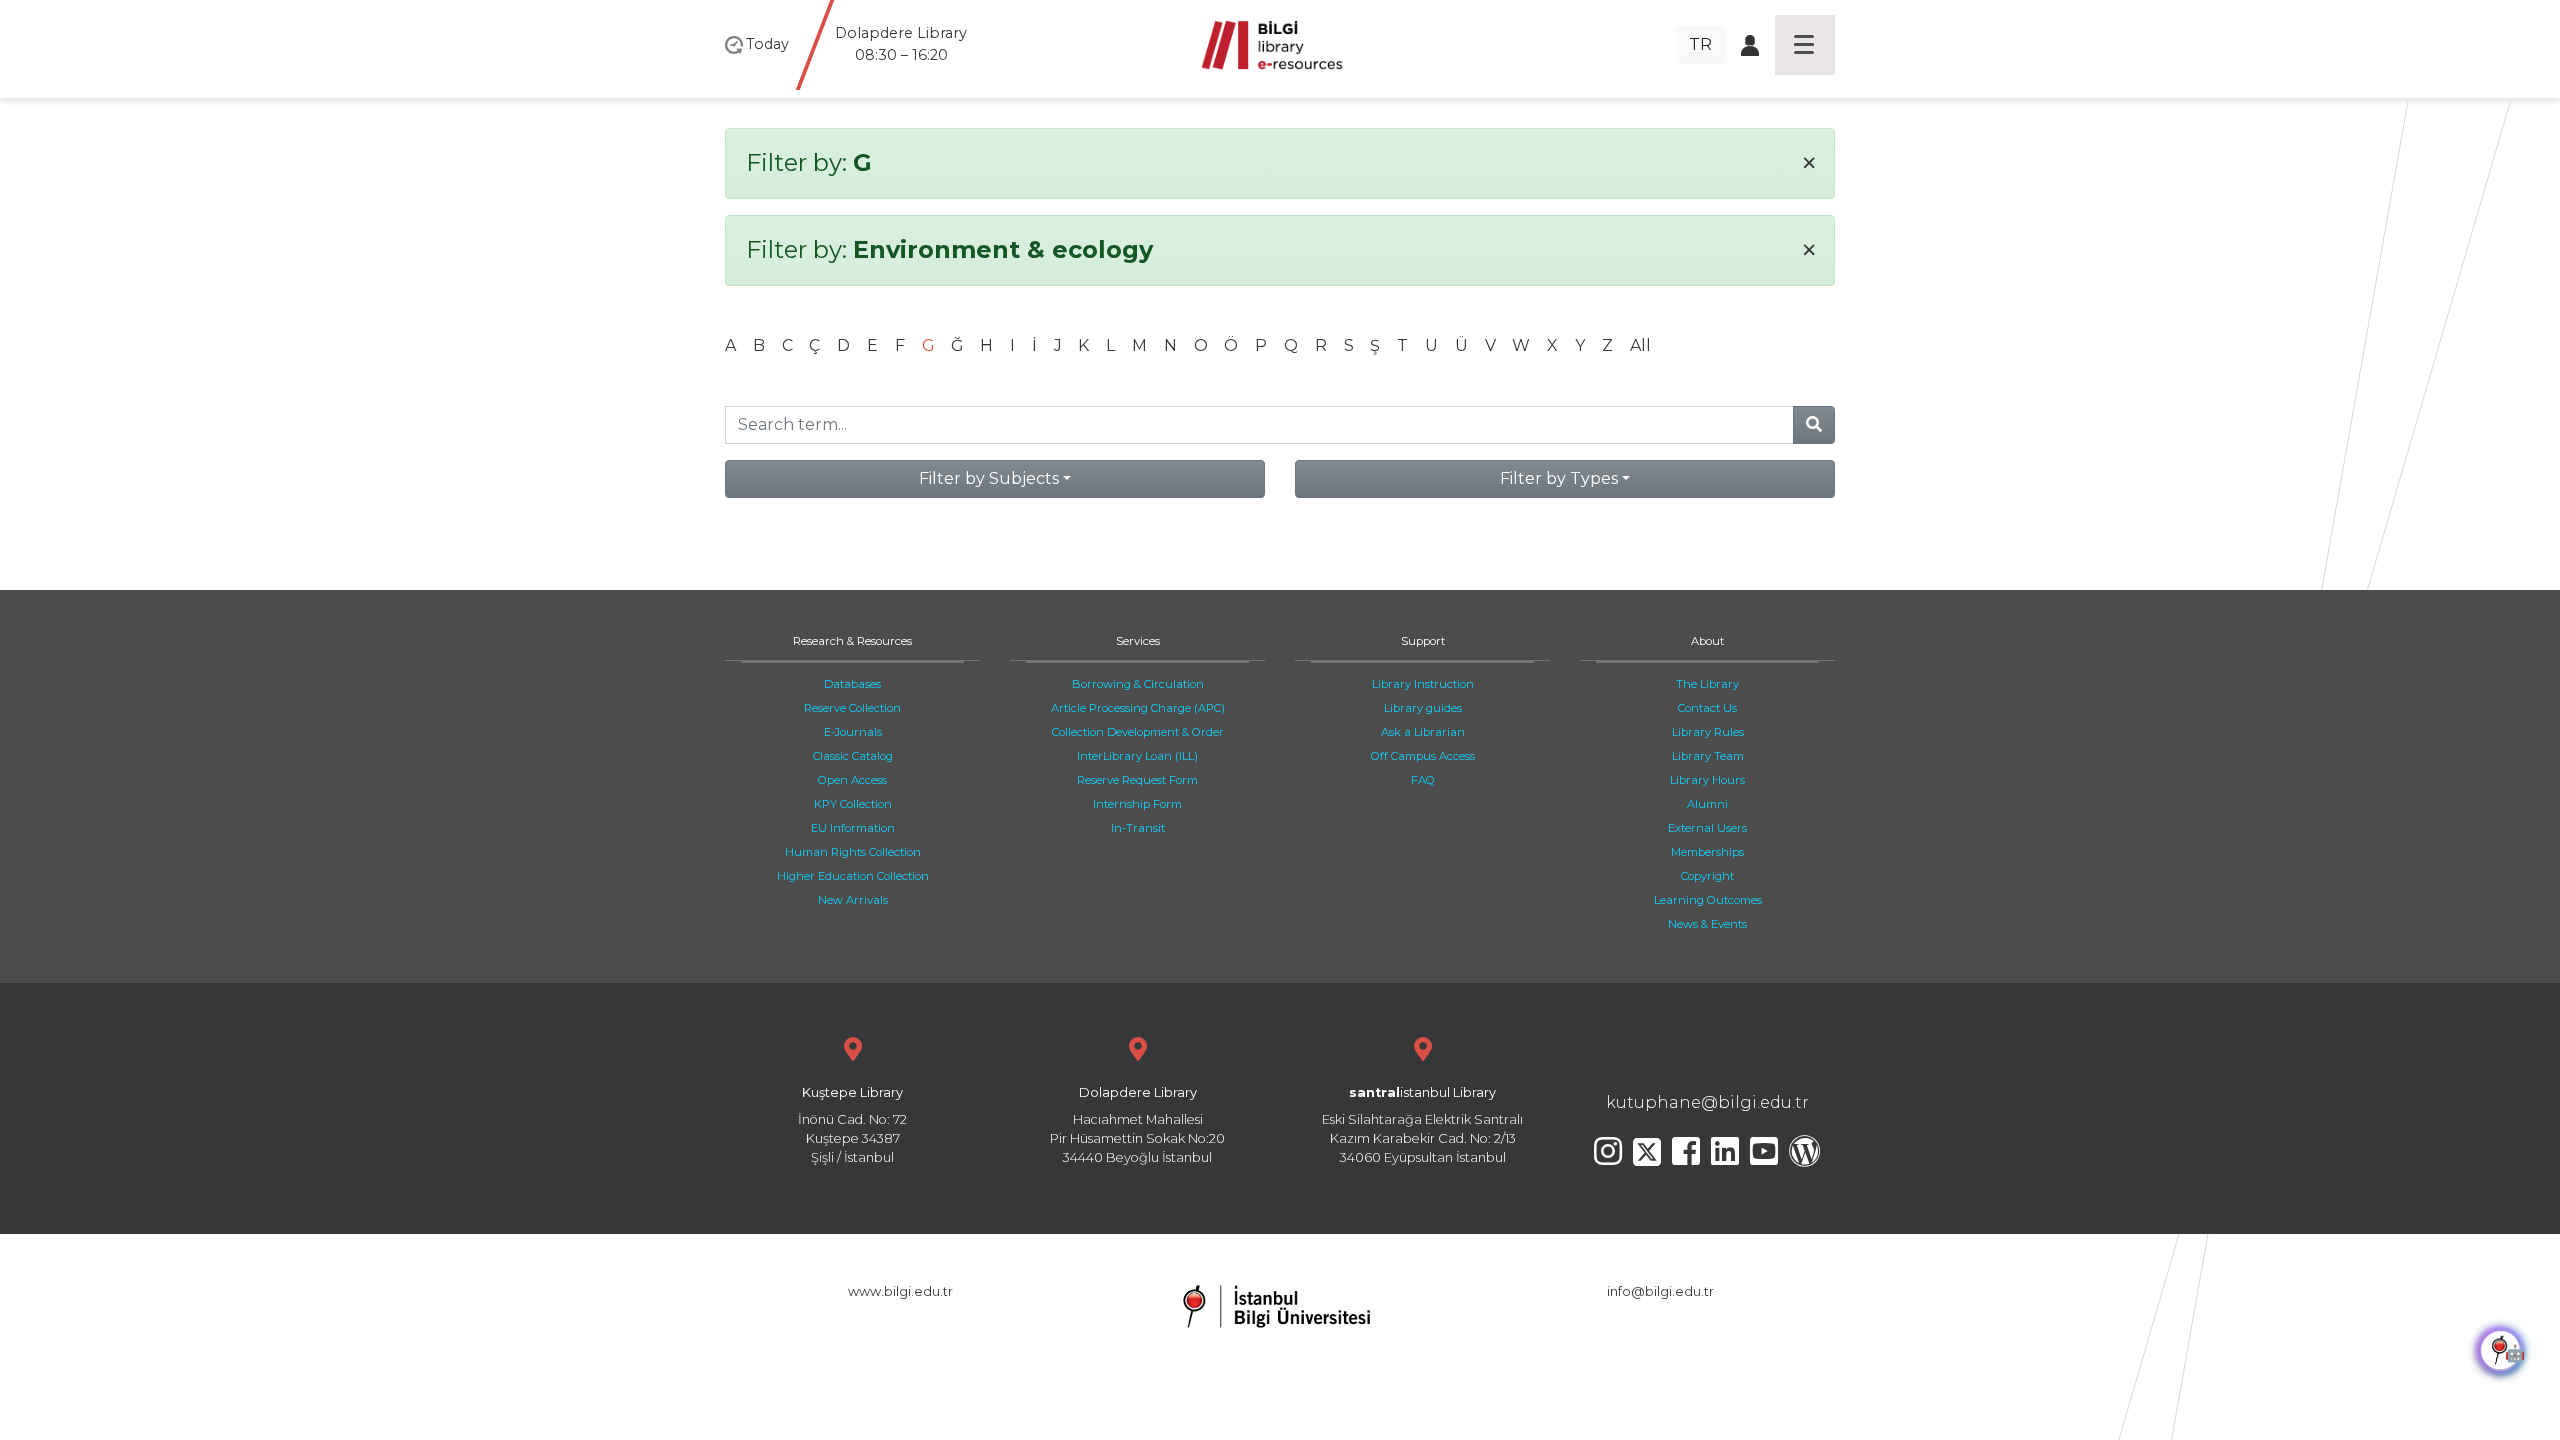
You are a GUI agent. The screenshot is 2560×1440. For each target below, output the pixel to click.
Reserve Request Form (1137, 780)
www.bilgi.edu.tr (900, 1291)
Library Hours (1707, 780)
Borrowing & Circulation (1138, 684)
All (1640, 345)
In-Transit (1138, 828)
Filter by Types (1559, 478)
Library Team (1708, 756)
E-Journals (853, 732)
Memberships (1707, 852)
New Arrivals (853, 900)
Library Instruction (1423, 684)
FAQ (1423, 780)
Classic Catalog (853, 756)
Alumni (1707, 804)
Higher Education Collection (853, 876)
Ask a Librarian (1423, 732)
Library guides (1423, 708)
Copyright (1707, 876)
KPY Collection (853, 804)
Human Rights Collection (853, 852)
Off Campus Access (1423, 756)
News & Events (1707, 924)
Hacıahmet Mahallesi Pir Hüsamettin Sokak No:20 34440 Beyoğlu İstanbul (1137, 1125)
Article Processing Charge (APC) (1138, 708)
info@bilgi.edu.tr (1660, 1291)
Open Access (852, 780)
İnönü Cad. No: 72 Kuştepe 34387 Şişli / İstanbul (852, 1125)
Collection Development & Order (1138, 732)
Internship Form (1137, 804)
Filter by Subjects (989, 478)
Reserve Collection (852, 708)
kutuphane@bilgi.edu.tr (1707, 1102)
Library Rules (1708, 732)
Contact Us (1707, 708)
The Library (1707, 684)
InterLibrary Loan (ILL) (1137, 756)
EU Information (853, 828)
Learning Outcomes (1708, 900)
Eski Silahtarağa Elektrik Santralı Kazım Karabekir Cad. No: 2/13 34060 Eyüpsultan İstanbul (1422, 1125)
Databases (852, 684)
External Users (1707, 828)
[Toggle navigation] (1805, 45)
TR (1700, 44)
